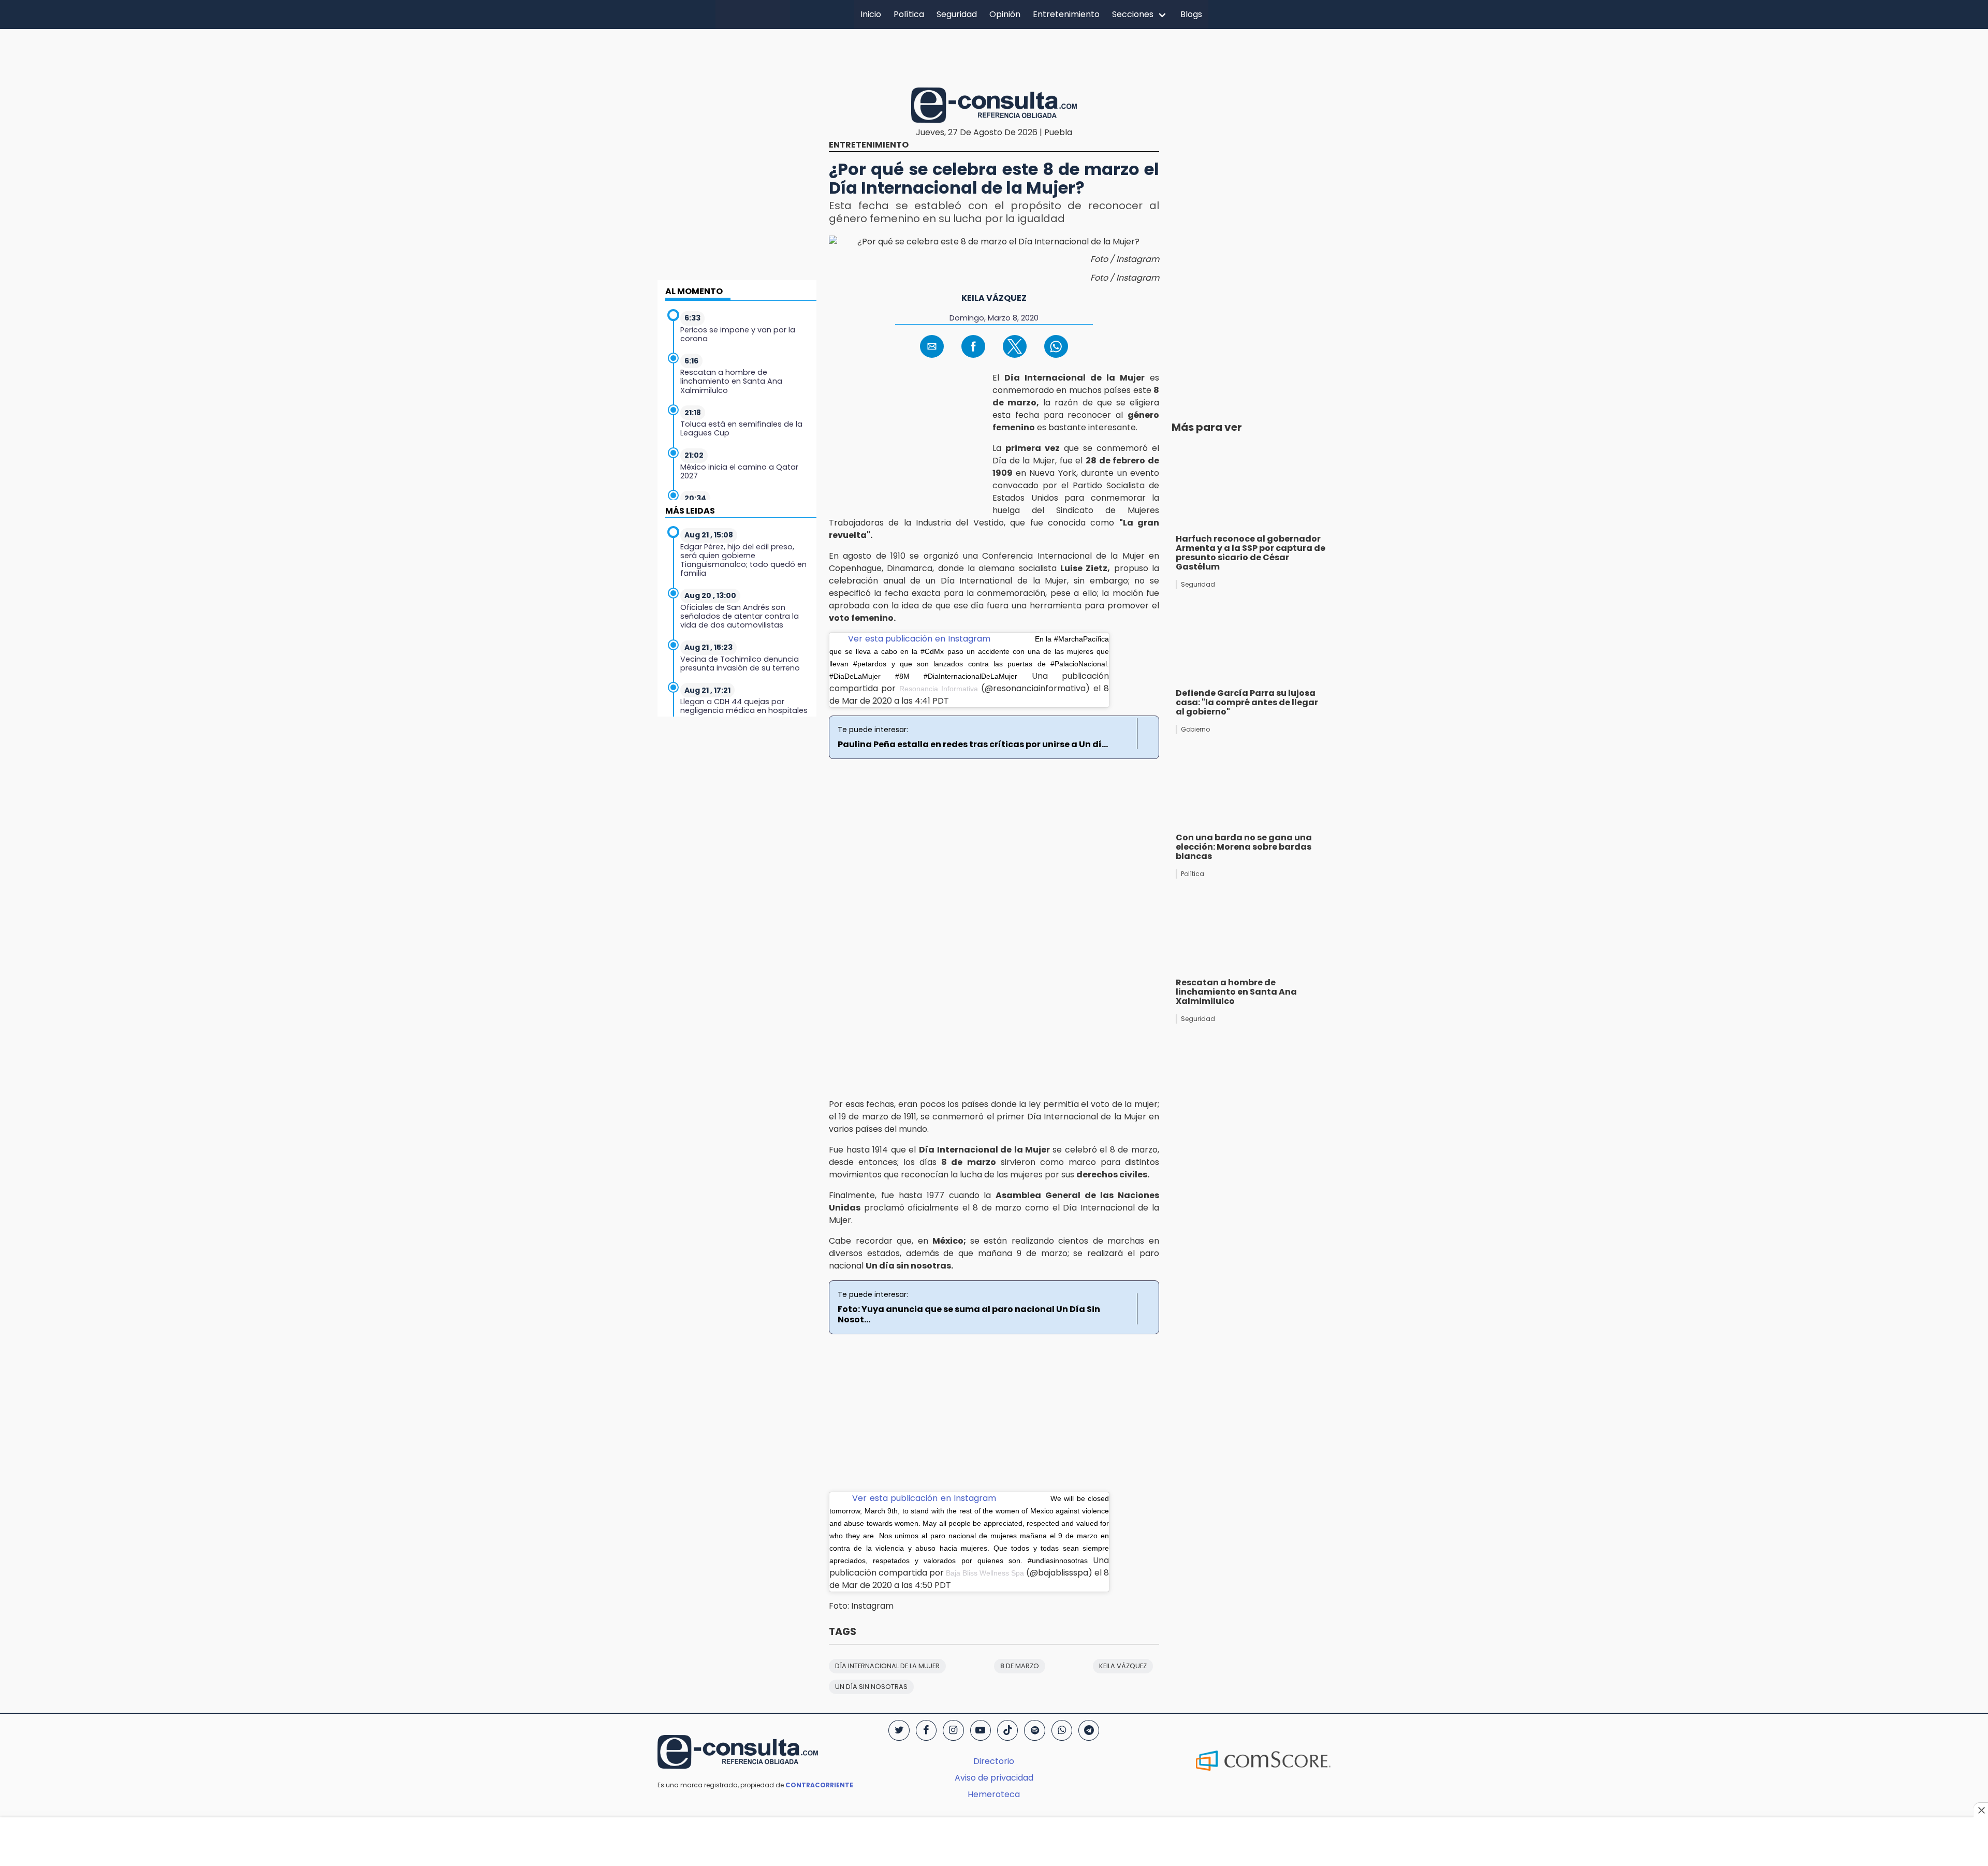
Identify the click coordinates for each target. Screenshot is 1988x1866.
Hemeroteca (994, 1794)
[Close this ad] (1981, 1810)
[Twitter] (899, 1730)
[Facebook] (926, 1730)
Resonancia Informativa (939, 689)
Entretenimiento (1066, 14)
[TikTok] (1007, 1730)
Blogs (1191, 14)
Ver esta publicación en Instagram (919, 639)
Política (909, 14)
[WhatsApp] (1062, 1730)
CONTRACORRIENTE (819, 1785)
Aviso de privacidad (994, 1778)
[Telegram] (1089, 1730)
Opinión (1005, 14)
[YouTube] (981, 1730)
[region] (994, 56)
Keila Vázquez (994, 298)
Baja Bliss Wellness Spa (985, 1573)
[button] (932, 346)
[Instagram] (953, 1730)
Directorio (994, 1761)
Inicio (871, 14)
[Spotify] (1034, 1730)
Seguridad (957, 14)
